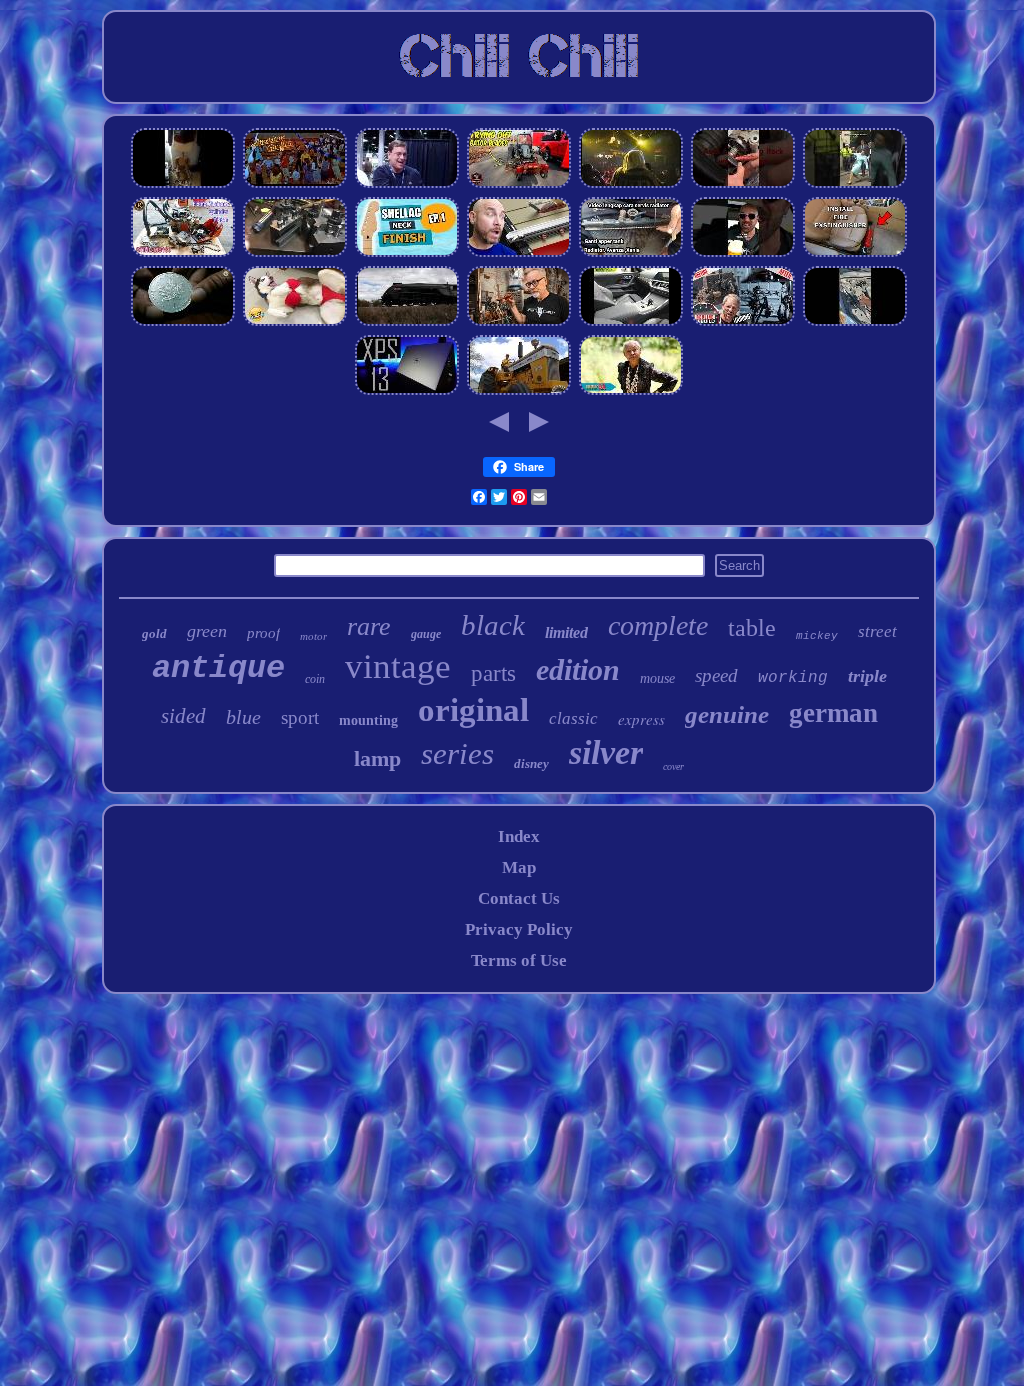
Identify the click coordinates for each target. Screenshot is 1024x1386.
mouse (657, 678)
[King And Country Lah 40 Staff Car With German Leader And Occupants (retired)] (855, 184)
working (793, 678)
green (207, 631)
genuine (727, 714)
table (752, 628)
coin (315, 679)
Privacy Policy (519, 929)
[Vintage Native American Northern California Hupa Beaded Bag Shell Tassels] (631, 391)
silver (606, 752)
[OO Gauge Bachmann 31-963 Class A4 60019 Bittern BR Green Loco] (407, 322)
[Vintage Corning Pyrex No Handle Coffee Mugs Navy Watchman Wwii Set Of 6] (743, 253)
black (493, 625)
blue (243, 717)
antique (218, 668)
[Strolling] (295, 184)
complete (658, 625)
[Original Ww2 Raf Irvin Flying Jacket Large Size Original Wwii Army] (183, 184)
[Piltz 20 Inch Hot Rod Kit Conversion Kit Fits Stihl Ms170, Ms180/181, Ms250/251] (183, 253)
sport (300, 717)
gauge (426, 634)
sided (183, 716)
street (877, 631)
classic (573, 718)
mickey (817, 636)
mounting (368, 720)
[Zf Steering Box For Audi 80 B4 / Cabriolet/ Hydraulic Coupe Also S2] (743, 184)
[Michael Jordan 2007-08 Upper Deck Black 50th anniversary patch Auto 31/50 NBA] (407, 184)
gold (154, 633)
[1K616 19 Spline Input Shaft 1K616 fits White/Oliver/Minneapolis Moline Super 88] (519, 391)
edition (578, 669)
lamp (377, 758)
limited (566, 632)
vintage (398, 666)
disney (531, 763)
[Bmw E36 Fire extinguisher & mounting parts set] (855, 253)
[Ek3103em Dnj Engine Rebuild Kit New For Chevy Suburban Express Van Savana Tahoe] (743, 322)
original (473, 710)
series (457, 753)
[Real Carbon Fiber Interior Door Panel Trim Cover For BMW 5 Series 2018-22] (631, 322)
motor (313, 636)
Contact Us (519, 898)
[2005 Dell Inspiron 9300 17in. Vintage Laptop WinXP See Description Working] (407, 391)
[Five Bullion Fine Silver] (183, 322)
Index (519, 836)
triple (867, 676)
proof (263, 633)
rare (369, 626)
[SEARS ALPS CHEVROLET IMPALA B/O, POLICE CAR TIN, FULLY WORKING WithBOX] (855, 322)
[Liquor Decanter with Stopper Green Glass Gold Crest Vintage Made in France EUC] (295, 322)
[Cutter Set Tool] (519, 322)
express (641, 719)
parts (493, 673)
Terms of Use (519, 960)
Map (519, 867)
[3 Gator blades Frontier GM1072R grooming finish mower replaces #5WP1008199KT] (519, 184)
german (833, 713)
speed (716, 675)
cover (673, 766)
